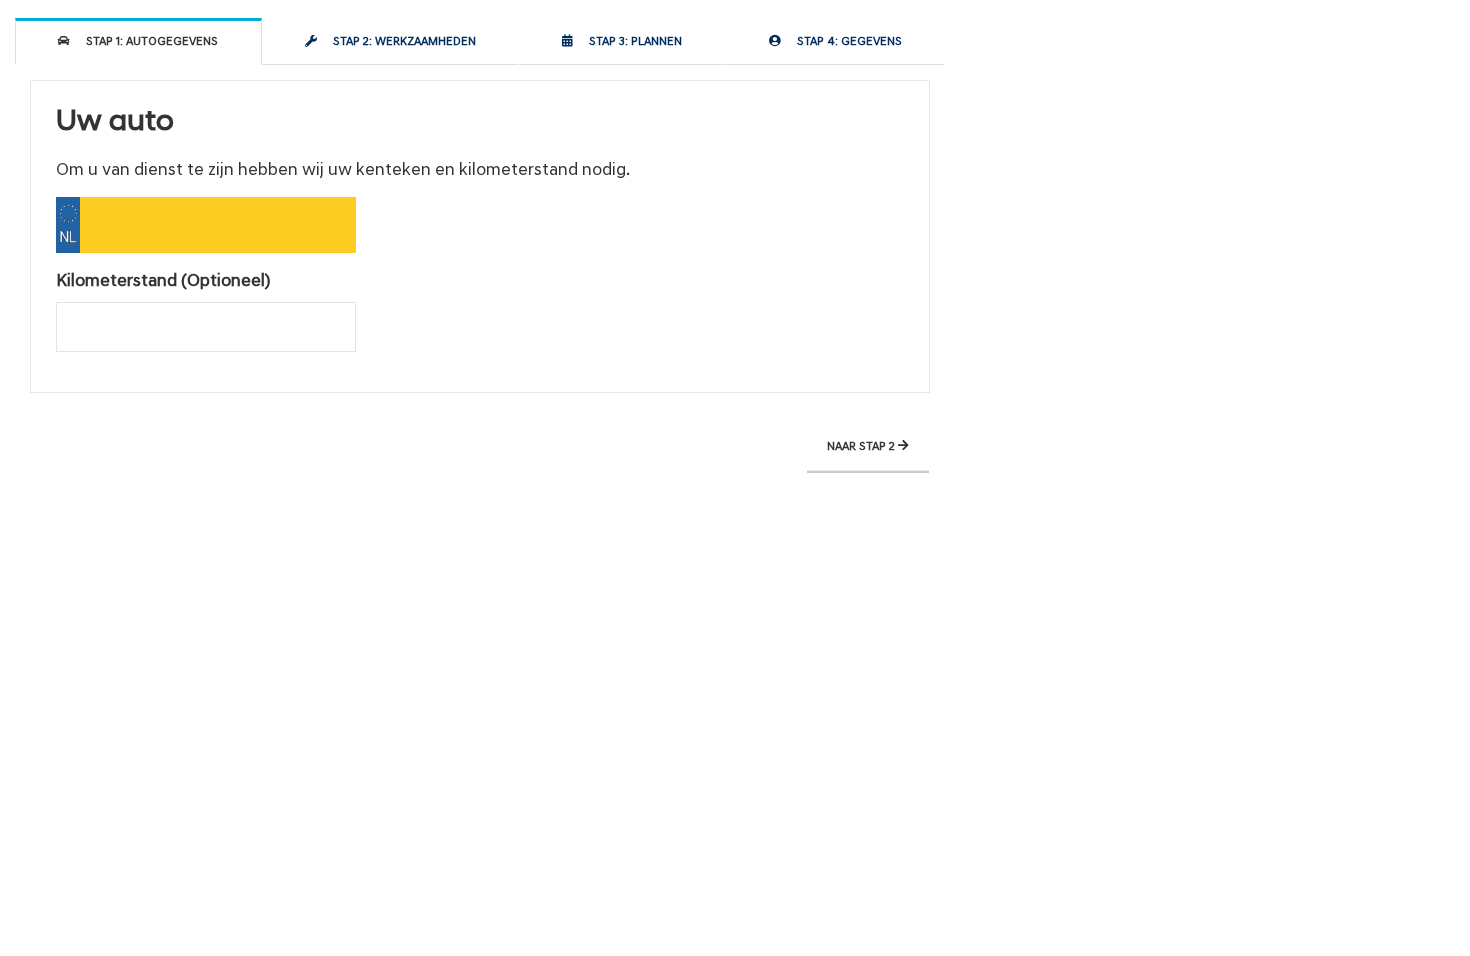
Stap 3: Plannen (632, 42)
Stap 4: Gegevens (846, 42)
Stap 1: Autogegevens (149, 42)
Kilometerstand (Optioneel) (163, 282)
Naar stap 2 (862, 447)
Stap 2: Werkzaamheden (401, 42)
